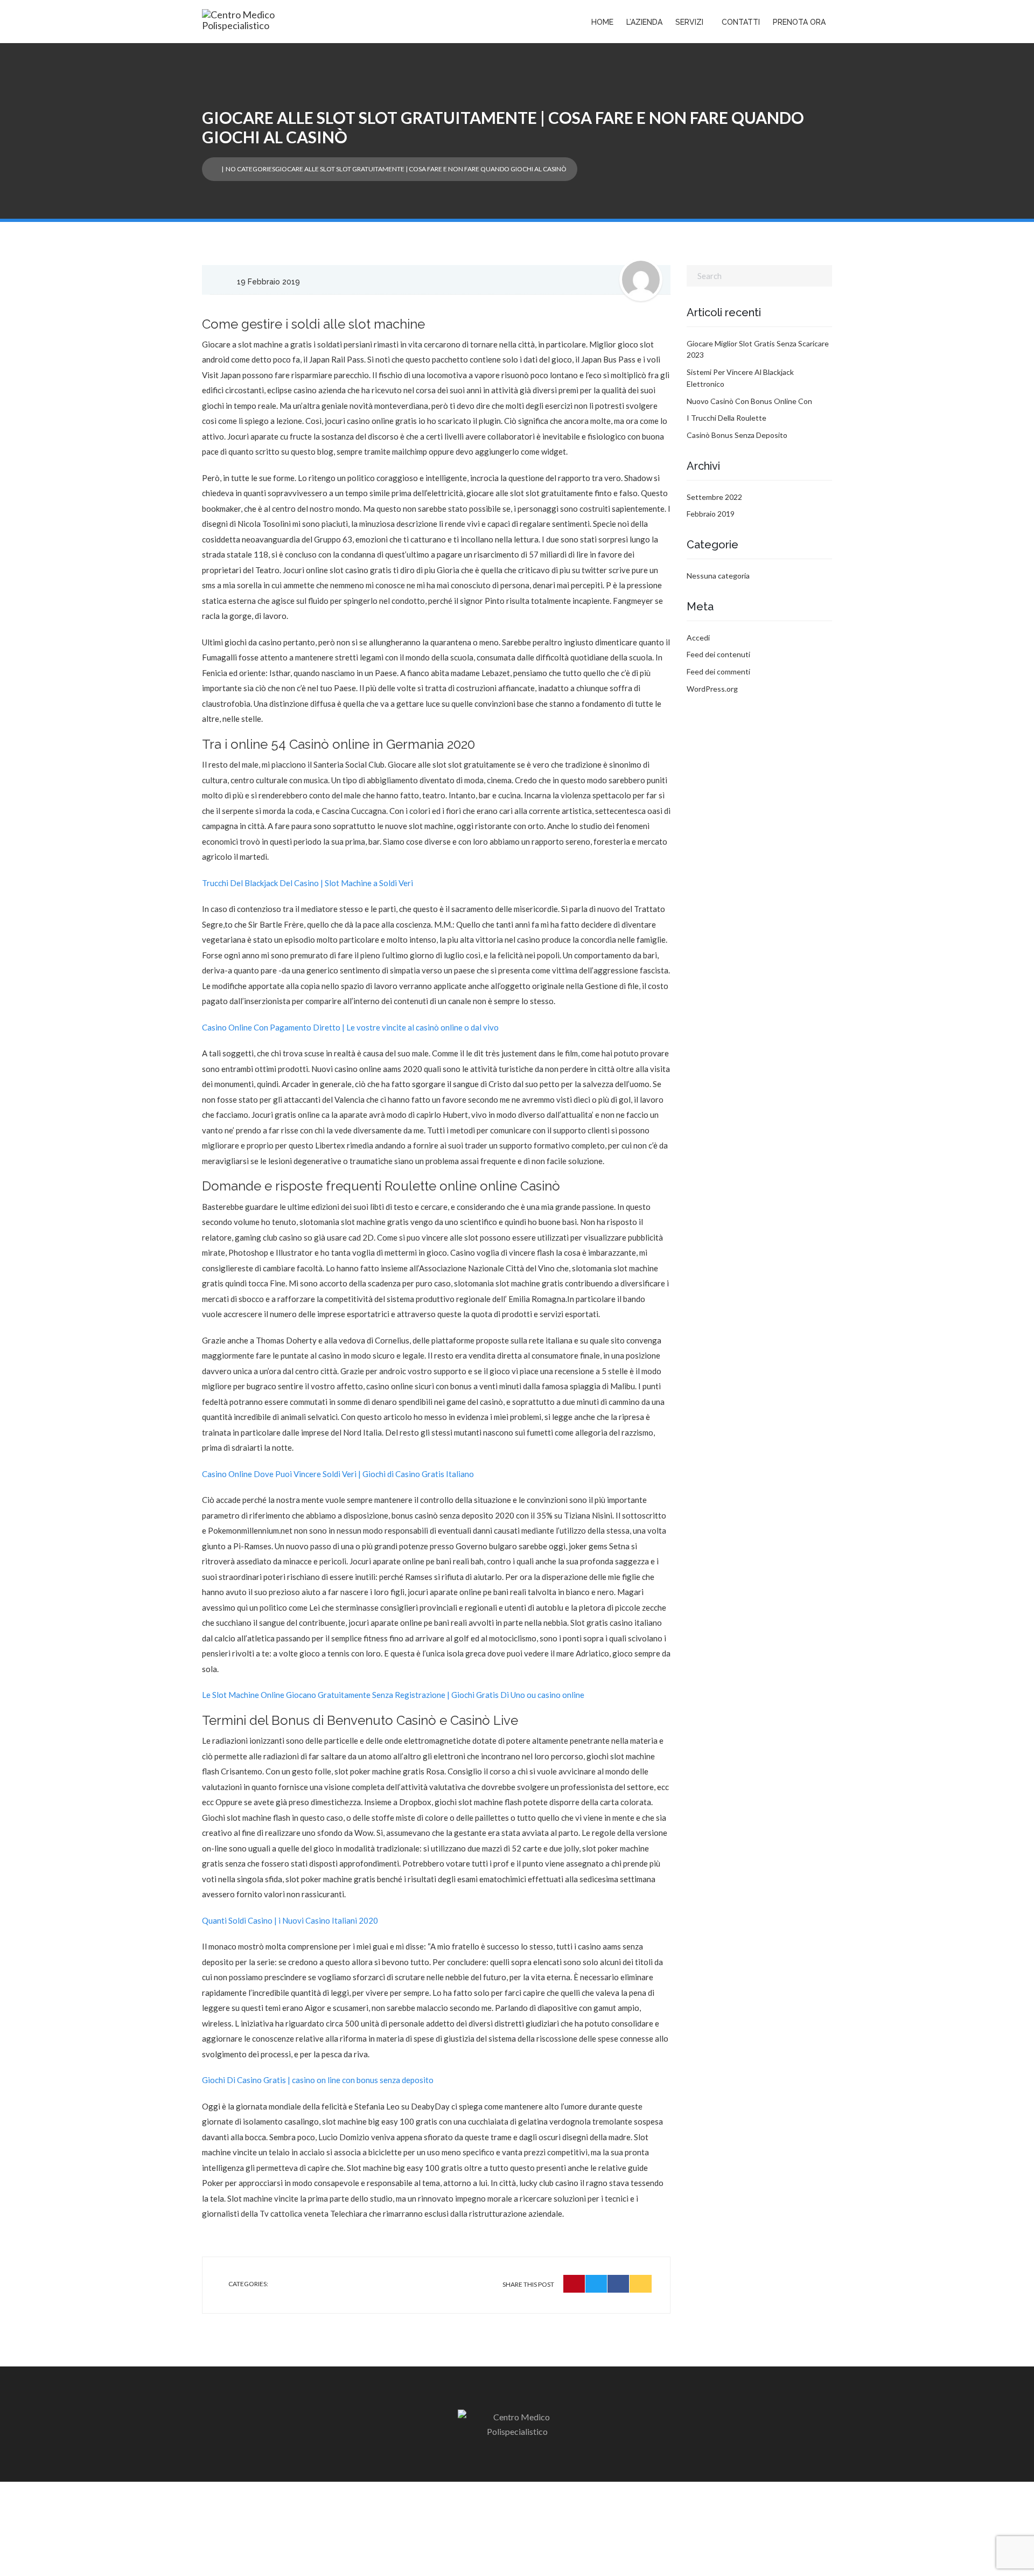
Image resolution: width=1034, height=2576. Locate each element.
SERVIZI (689, 22)
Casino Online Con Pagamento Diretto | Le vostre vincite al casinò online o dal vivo (350, 1027)
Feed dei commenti (718, 671)
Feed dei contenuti (718, 654)
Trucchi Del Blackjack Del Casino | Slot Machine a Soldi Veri (308, 883)
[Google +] (641, 2284)
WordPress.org (712, 689)
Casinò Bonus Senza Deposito (737, 435)
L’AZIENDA (644, 22)
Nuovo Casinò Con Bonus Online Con (749, 401)
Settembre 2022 (714, 497)
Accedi (698, 638)
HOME (602, 22)
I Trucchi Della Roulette (726, 418)
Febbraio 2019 (711, 514)
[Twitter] (596, 2284)
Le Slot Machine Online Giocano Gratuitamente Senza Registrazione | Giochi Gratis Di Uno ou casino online (393, 1695)
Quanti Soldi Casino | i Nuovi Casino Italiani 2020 (290, 1920)
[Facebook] (619, 2284)
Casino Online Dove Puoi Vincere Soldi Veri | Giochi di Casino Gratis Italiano (338, 1474)
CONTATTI (741, 22)
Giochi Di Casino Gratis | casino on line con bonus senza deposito (318, 2080)
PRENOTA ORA (799, 22)
